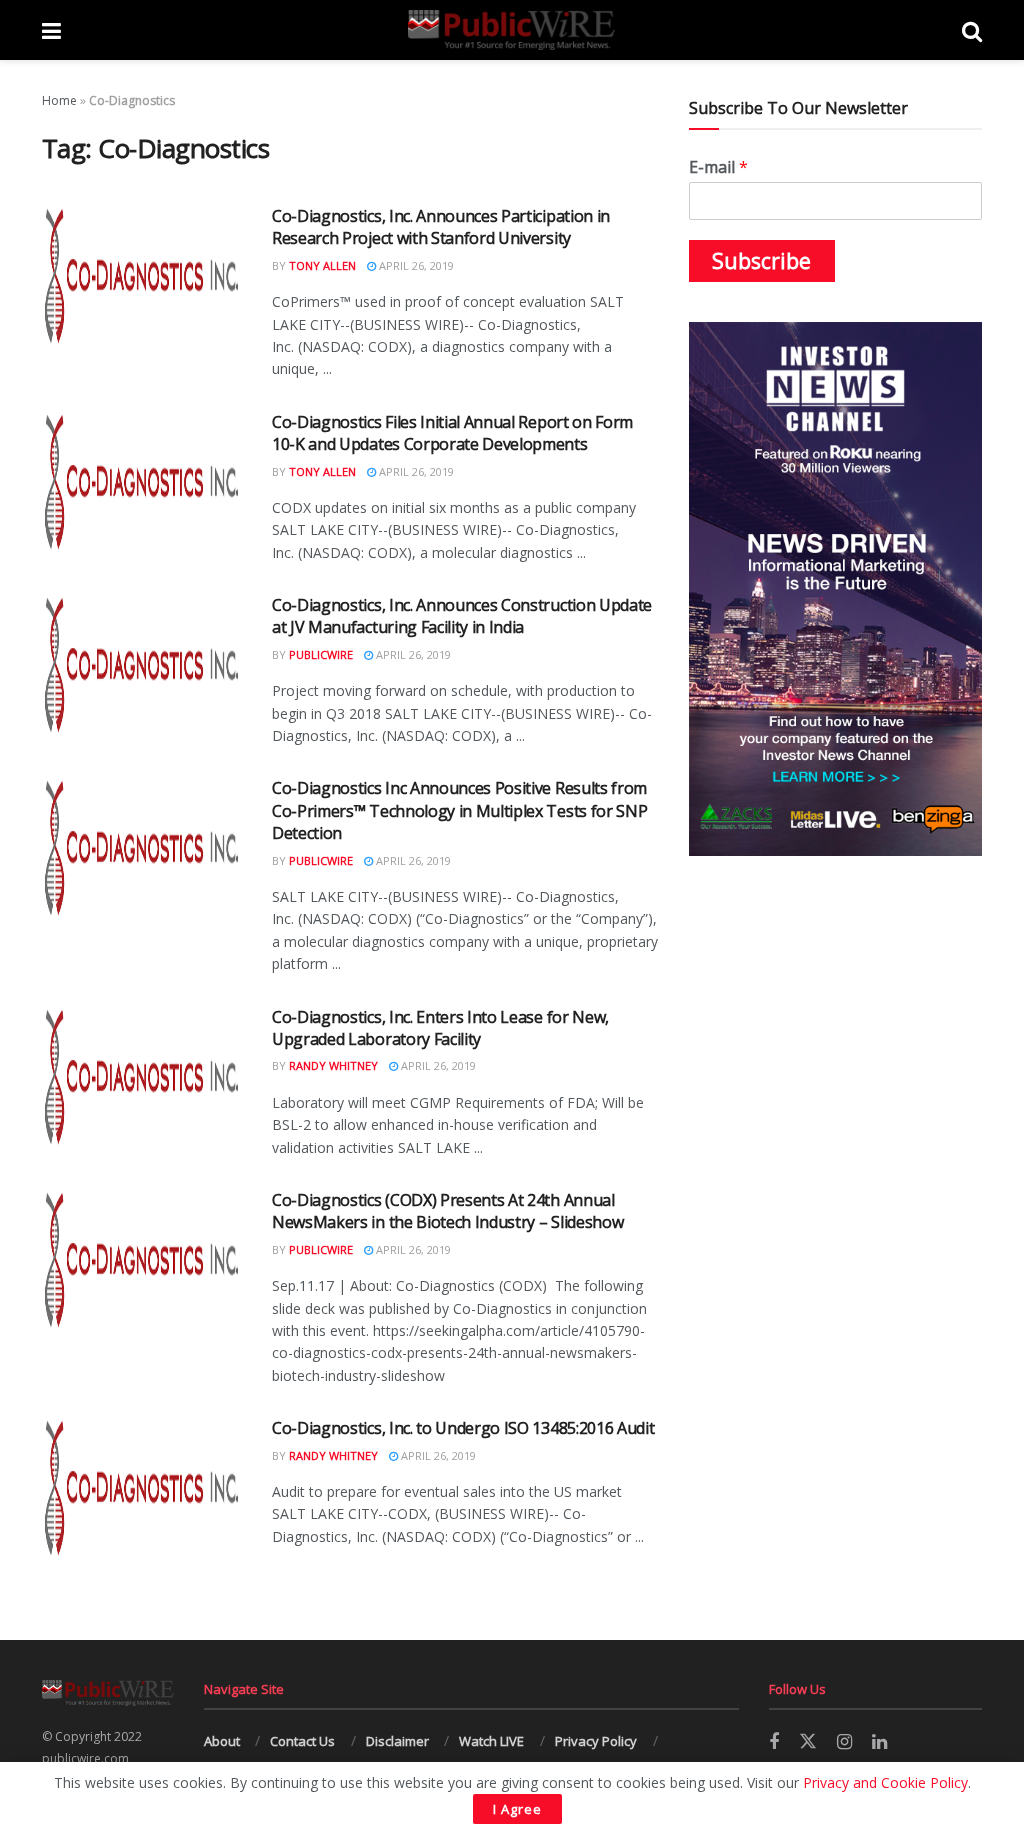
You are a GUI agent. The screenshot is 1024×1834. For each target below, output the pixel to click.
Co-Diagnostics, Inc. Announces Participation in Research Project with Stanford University (441, 227)
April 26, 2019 (415, 265)
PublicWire (321, 654)
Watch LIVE (491, 1741)
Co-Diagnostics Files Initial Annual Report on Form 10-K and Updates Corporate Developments (452, 433)
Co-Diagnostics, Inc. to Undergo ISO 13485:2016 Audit (463, 1428)
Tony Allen (322, 265)
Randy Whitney (333, 1065)
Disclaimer (397, 1741)
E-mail (718, 167)
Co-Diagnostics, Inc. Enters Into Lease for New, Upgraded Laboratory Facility (440, 1028)
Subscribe (761, 261)
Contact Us (302, 1741)
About (222, 1741)
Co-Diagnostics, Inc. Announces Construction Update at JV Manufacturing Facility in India (462, 616)
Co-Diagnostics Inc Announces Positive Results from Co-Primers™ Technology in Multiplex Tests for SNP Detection (459, 810)
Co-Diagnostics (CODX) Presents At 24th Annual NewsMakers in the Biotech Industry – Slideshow (447, 1211)
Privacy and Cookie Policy (885, 1782)
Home (59, 100)
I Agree (517, 1809)
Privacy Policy (596, 1741)
